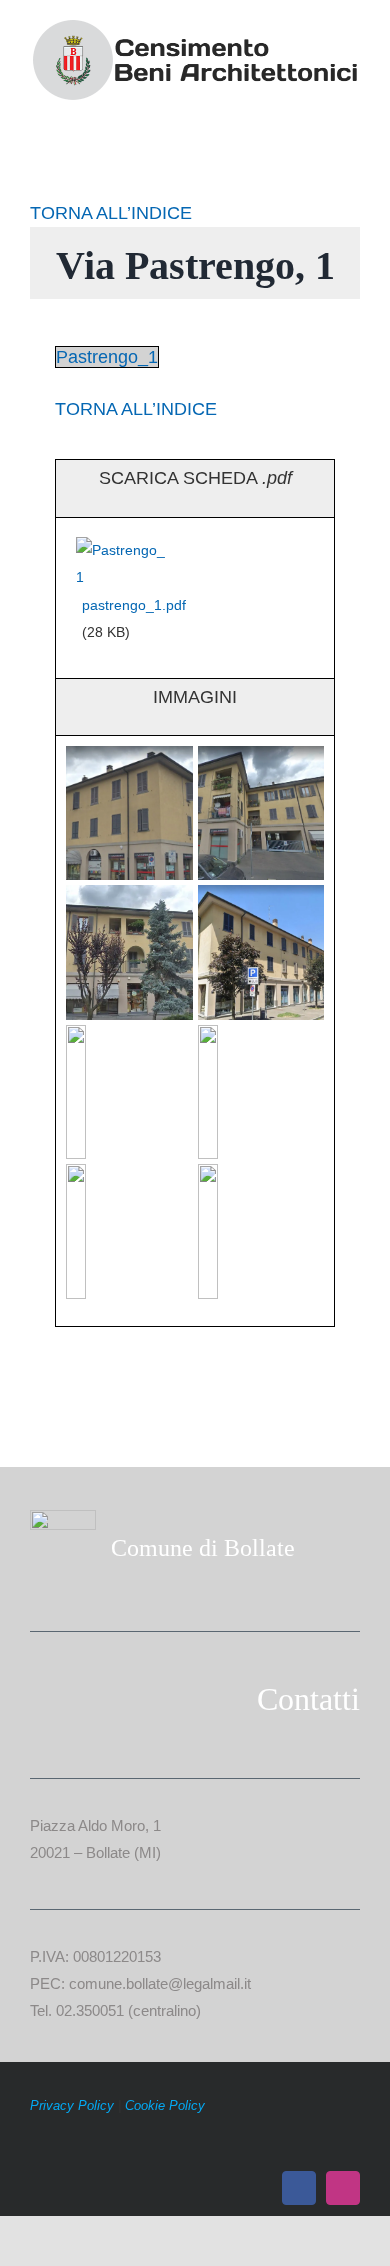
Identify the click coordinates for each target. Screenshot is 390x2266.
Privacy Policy (72, 2105)
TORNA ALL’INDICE (111, 213)
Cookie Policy (165, 2105)
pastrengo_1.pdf (134, 605)
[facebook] (299, 2188)
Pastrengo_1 (107, 357)
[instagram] (343, 2188)
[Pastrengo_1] (123, 549)
